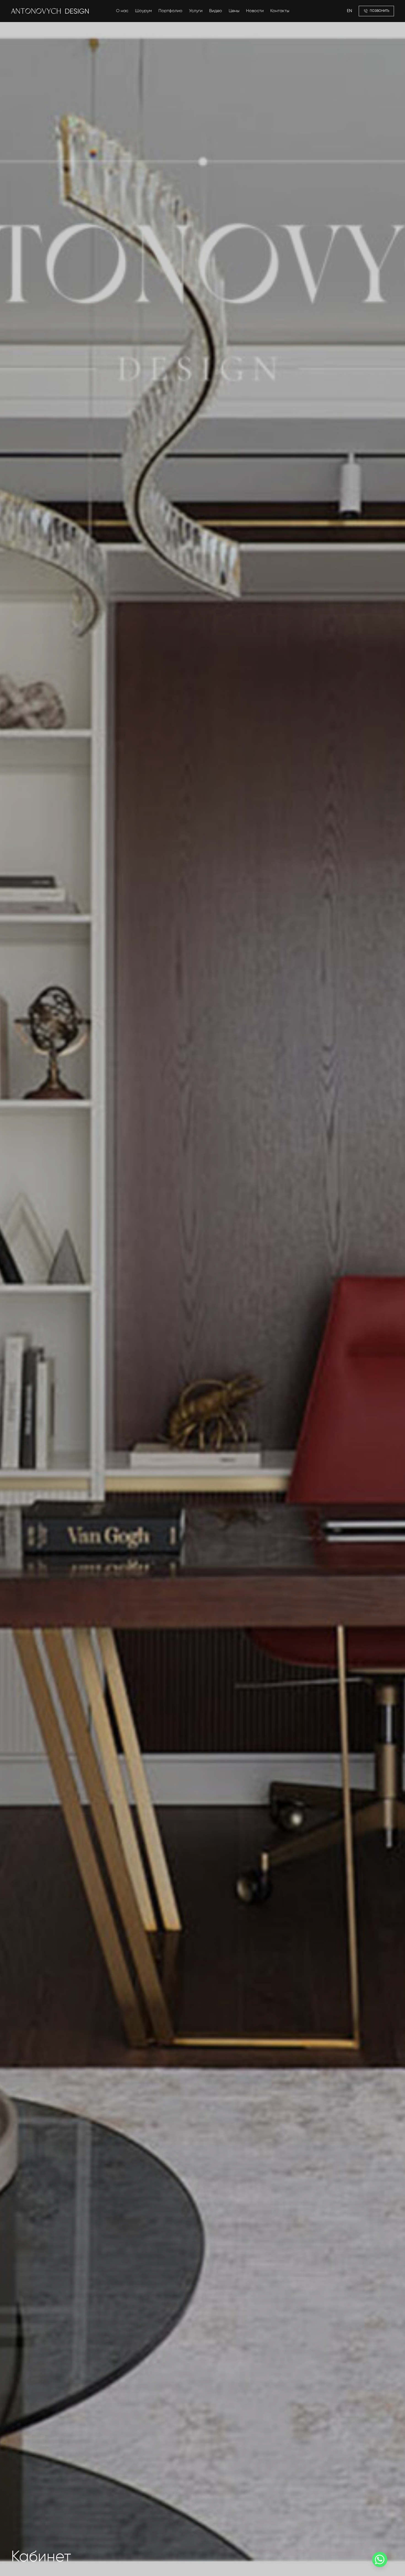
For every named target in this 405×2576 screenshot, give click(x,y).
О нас (122, 11)
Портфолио (170, 11)
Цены (234, 11)
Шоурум (143, 11)
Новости (255, 11)
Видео (216, 11)
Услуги (196, 11)
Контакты (280, 11)
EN (349, 11)
